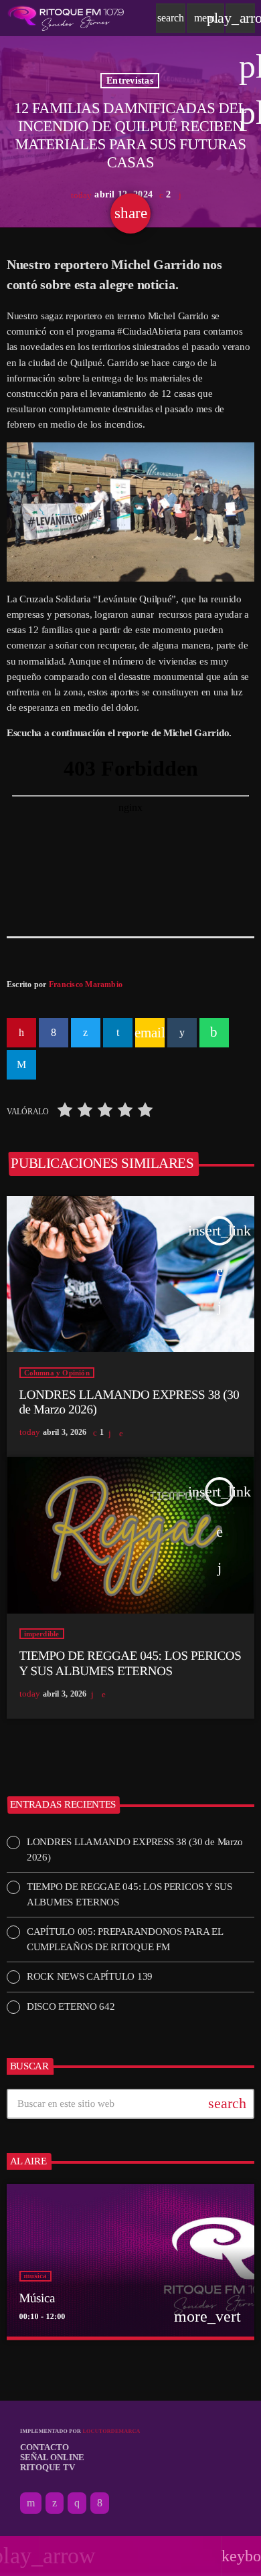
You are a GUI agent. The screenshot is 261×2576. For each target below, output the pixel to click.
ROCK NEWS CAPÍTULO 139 (90, 1976)
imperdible (42, 1634)
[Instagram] (77, 2503)
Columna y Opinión (57, 1373)
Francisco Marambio (86, 984)
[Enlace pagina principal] (66, 18)
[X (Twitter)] (55, 2503)
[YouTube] (31, 2503)
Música (37, 2299)
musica (35, 2276)
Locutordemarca (111, 2431)
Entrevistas (130, 81)
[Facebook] (100, 2503)
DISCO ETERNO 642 (71, 2006)
